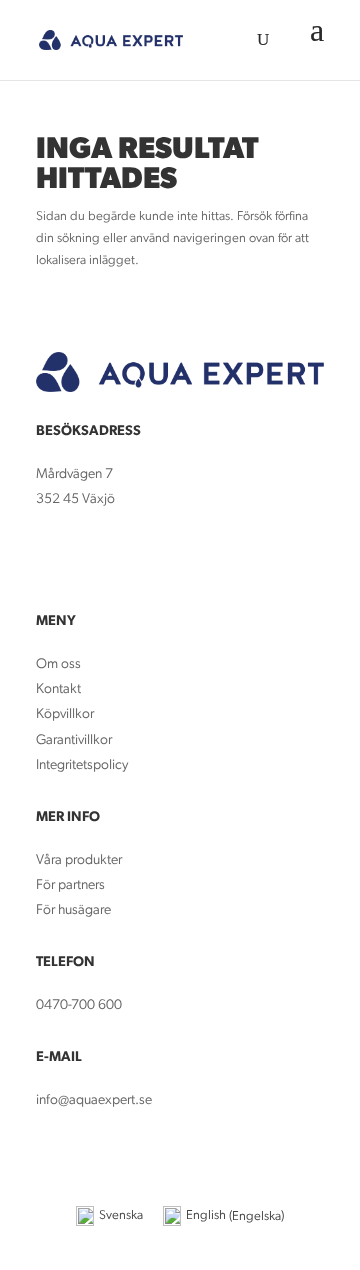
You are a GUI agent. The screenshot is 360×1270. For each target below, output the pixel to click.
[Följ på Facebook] (52, 558)
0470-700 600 (79, 1005)
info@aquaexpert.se (94, 1100)
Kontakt (58, 689)
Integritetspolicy (82, 765)
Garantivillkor (74, 740)
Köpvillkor (65, 714)
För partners (70, 885)
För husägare (75, 910)
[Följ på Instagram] (92, 558)
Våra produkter (79, 860)
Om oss (58, 664)
